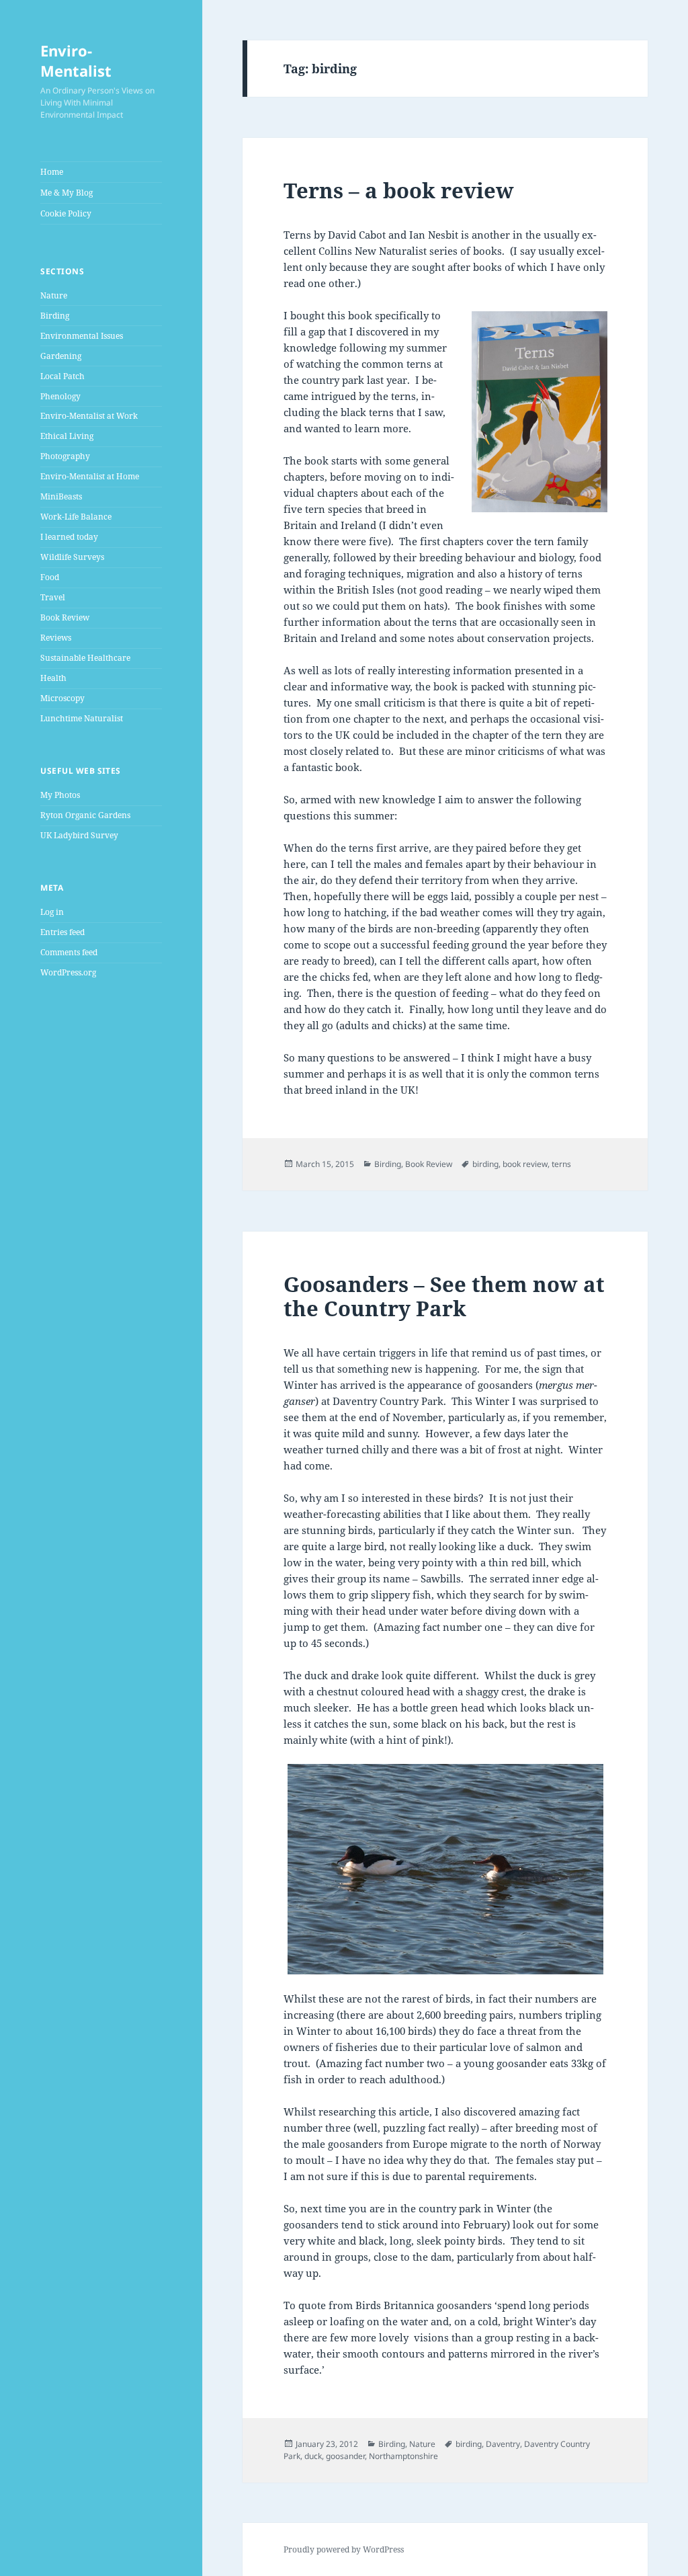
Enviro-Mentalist (76, 61)
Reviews (56, 638)
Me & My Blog (67, 193)
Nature (54, 295)
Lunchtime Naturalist (82, 718)
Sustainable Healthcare (85, 658)
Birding (55, 316)
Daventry (503, 2444)
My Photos (60, 795)
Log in (52, 912)
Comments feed (69, 952)
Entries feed (62, 932)
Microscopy (62, 698)
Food (50, 577)
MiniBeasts (61, 496)
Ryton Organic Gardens (85, 815)
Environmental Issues (82, 336)
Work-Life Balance (76, 517)
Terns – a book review (399, 190)
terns (561, 1164)
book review (525, 1164)
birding (485, 1164)
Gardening (61, 356)
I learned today (69, 537)
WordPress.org (68, 972)
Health (53, 678)
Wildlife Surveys (72, 557)
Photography (65, 456)
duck (313, 2456)
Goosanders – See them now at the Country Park (444, 1296)
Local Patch (62, 376)
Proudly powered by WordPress (344, 2549)
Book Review (65, 617)
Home (52, 172)
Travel (53, 597)
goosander (345, 2456)
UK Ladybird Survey (79, 835)
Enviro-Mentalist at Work (89, 416)
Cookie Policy (66, 213)
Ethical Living (67, 436)
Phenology (60, 396)
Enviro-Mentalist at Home (90, 476)
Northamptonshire (403, 2456)
